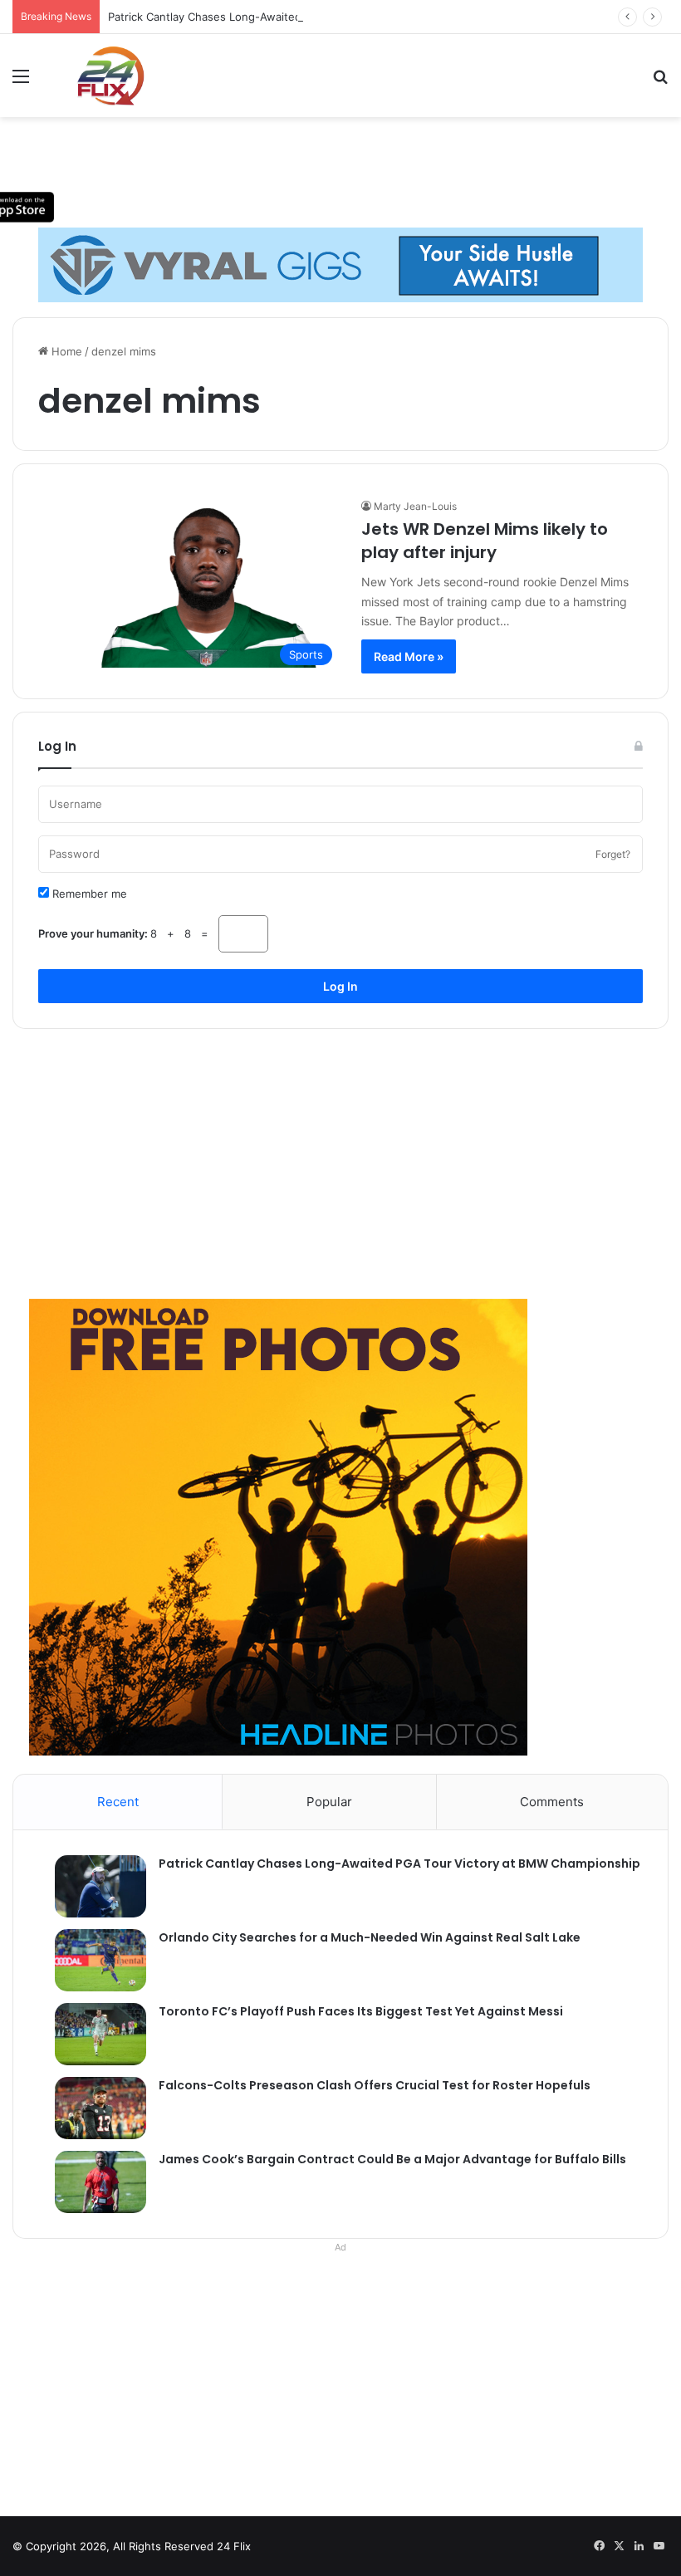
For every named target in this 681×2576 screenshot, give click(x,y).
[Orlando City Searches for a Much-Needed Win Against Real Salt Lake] (92, 1960)
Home (65, 351)
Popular (329, 1802)
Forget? (613, 854)
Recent (118, 1802)
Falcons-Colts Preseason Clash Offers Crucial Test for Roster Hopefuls (375, 2085)
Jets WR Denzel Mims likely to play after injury (485, 541)
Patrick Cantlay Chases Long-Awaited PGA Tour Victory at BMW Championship (311, 17)
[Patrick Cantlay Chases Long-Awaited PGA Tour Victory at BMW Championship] (92, 1886)
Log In (340, 986)
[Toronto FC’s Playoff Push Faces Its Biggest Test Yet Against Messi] (92, 2034)
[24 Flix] (102, 76)
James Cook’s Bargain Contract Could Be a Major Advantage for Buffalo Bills (392, 2159)
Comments (552, 1802)
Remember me (88, 894)
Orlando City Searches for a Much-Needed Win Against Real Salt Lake (370, 1937)
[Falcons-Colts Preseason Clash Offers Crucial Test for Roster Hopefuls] (92, 2108)
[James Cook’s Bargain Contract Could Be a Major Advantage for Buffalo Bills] (92, 2182)
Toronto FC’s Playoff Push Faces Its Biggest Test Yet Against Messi (361, 2011)
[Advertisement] (340, 1158)
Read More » (409, 656)
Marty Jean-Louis (415, 506)
